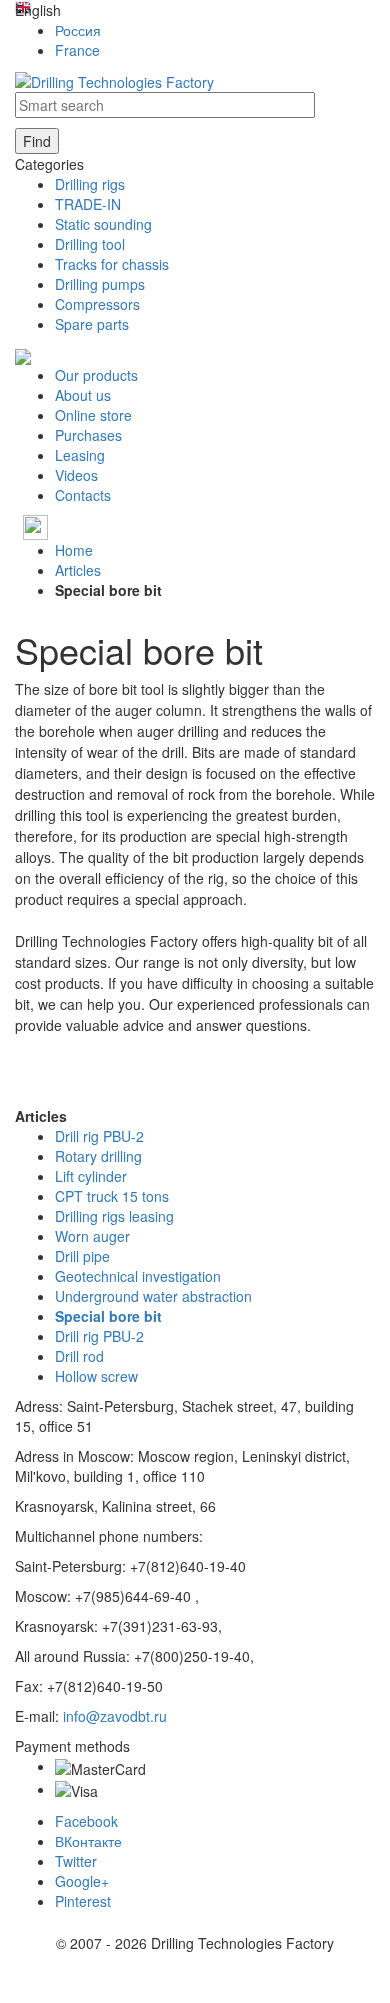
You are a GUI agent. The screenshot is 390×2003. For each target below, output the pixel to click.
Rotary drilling (98, 1156)
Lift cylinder (91, 1176)
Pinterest (83, 1901)
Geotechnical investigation (138, 1276)
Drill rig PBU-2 (99, 1136)
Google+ (82, 1881)
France (77, 50)
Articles (78, 570)
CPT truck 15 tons (112, 1196)
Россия (78, 30)
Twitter (76, 1861)
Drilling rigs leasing (114, 1216)
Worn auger (92, 1236)
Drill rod (79, 1356)
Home (74, 550)
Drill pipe (82, 1256)
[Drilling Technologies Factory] (114, 80)
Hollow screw (96, 1376)
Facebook (86, 1821)
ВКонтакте (88, 1841)
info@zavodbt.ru (115, 1716)
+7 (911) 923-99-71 (112, 525)
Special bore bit (108, 1316)
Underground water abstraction (153, 1296)
